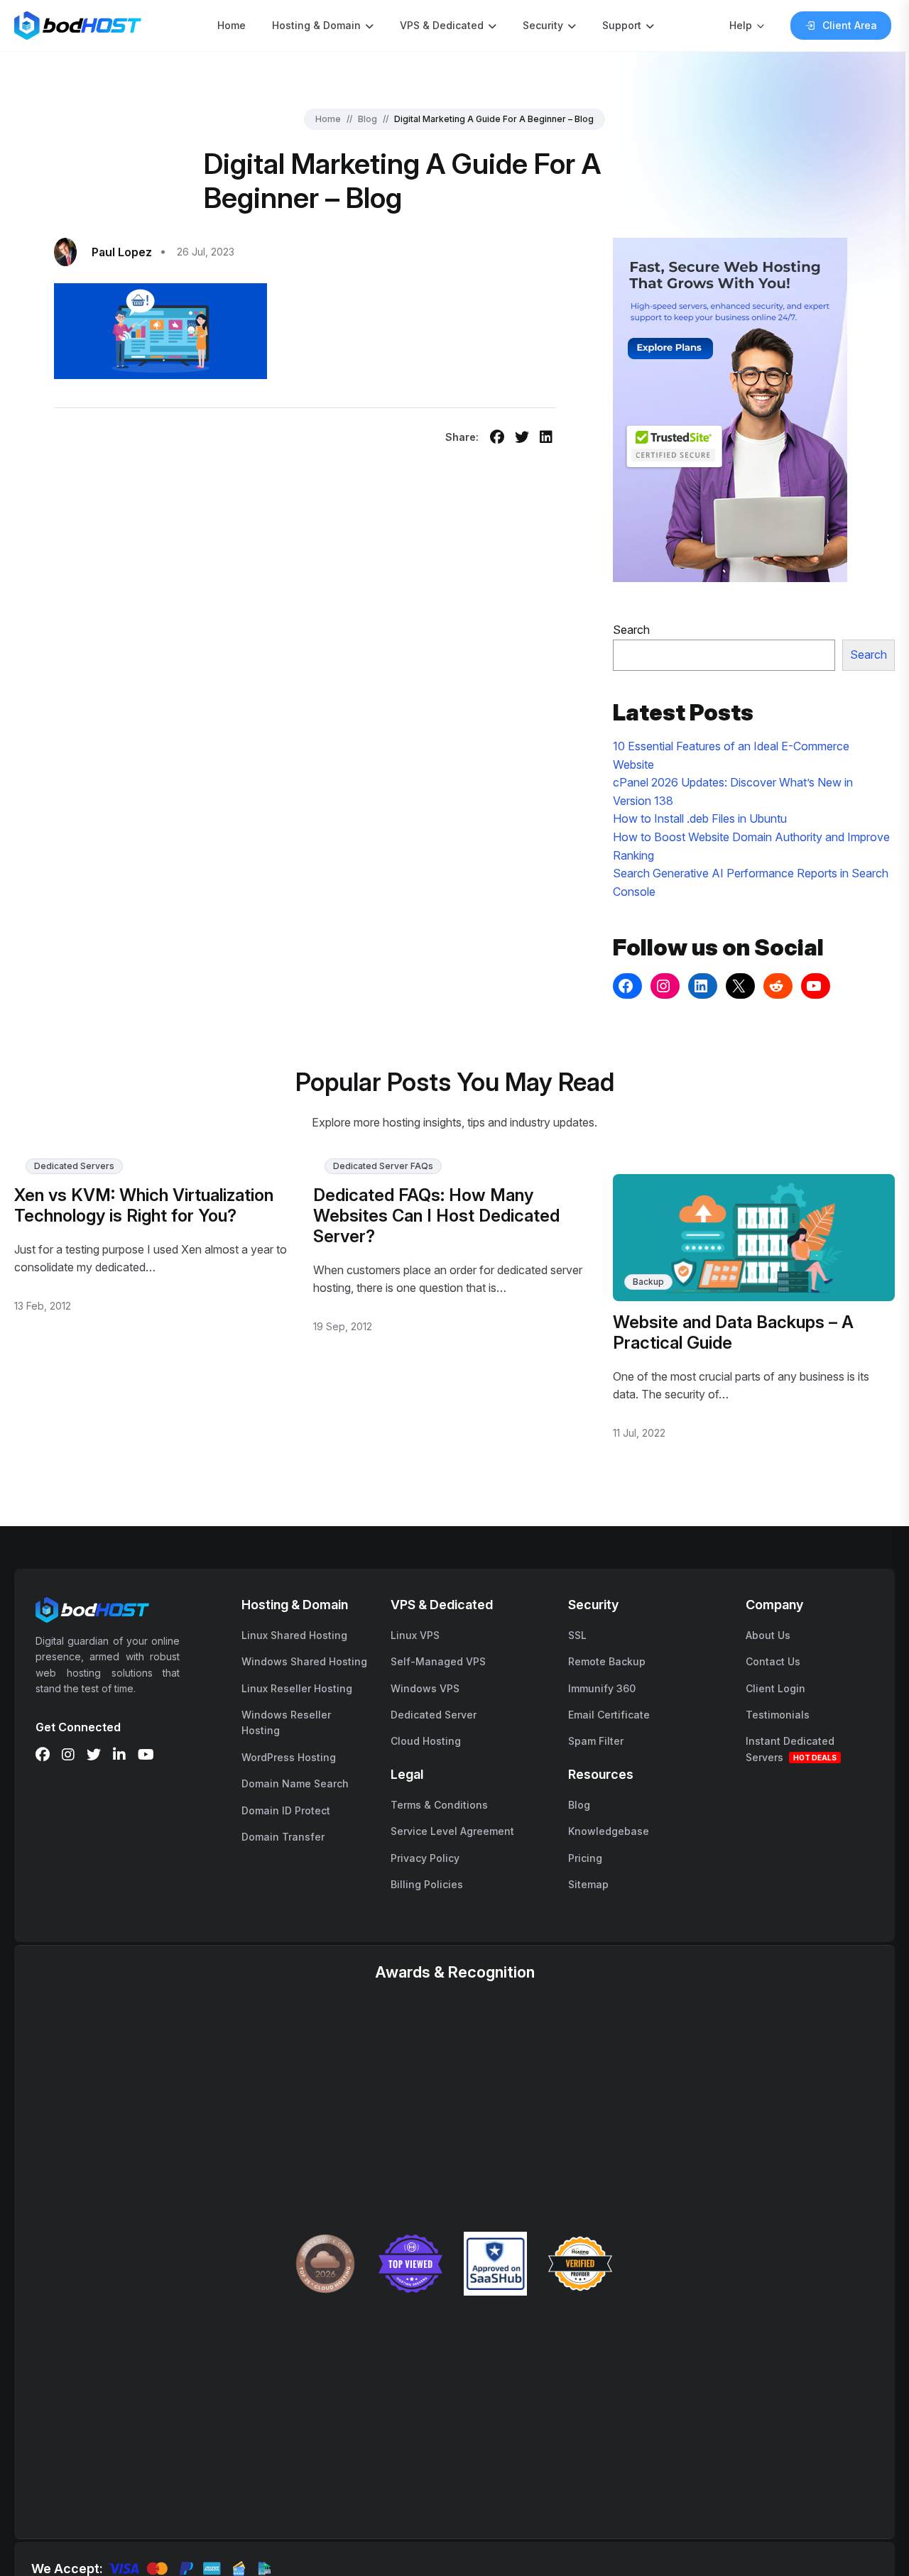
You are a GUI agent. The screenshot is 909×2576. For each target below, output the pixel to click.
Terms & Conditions (439, 1805)
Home (232, 25)
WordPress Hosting (289, 1757)
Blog (368, 119)
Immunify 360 (602, 1688)
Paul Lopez (122, 252)
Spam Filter (596, 1741)
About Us (768, 1635)
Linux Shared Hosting (294, 1635)
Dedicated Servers (74, 1166)
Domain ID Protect (286, 1810)
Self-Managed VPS (438, 1661)
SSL (577, 1635)
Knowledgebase (609, 1831)
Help (741, 25)
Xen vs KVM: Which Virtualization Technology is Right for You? (144, 1205)
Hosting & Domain (316, 25)
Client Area (850, 25)
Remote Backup (607, 1661)
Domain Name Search (295, 1783)
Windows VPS (425, 1688)
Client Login (775, 1688)
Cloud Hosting (426, 1741)
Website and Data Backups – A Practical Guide (733, 1332)
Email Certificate (609, 1715)
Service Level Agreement (452, 1831)
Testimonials (778, 1715)
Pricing (585, 1858)
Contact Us (773, 1661)
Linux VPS (415, 1635)
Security (543, 25)
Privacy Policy (425, 1858)
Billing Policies (427, 1884)
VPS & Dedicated (442, 25)
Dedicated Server (434, 1715)
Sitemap (588, 1884)
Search (631, 630)
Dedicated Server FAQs (383, 1166)
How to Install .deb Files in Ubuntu (700, 818)
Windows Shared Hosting (304, 1661)
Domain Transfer (283, 1837)
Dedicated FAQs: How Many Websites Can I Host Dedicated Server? (436, 1216)
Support (622, 25)
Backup (648, 1282)
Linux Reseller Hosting (297, 1688)
